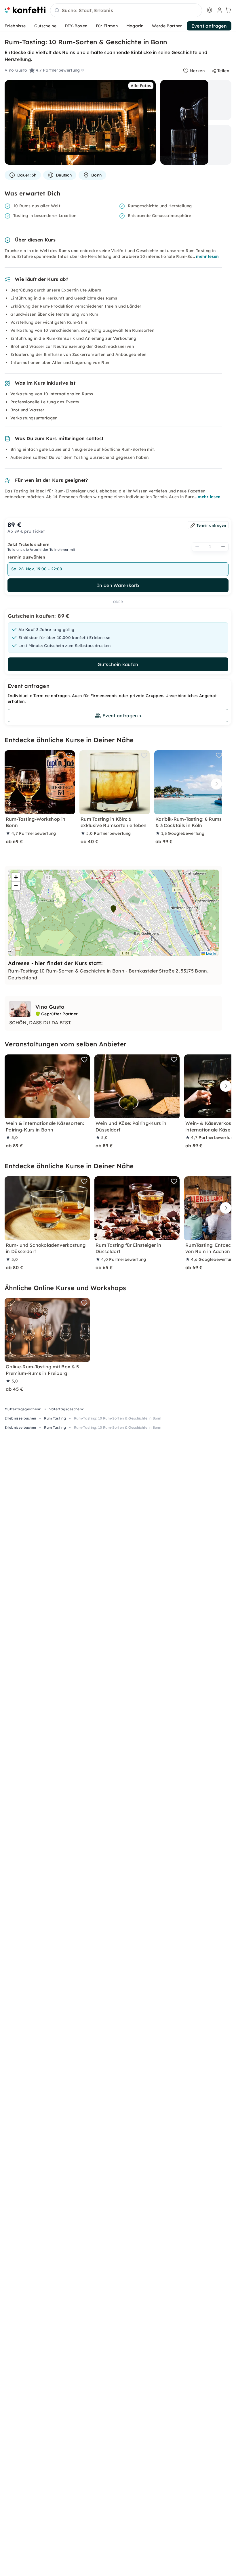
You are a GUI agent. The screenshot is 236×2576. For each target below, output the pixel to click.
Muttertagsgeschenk (23, 1409)
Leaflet (211, 953)
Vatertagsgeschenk (66, 1409)
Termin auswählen (26, 557)
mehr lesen (207, 256)
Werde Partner (167, 26)
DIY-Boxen (76, 26)
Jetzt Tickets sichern (29, 544)
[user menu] (219, 10)
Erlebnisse (15, 26)
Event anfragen (209, 26)
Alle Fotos (141, 86)
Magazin (135, 26)
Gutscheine (45, 26)
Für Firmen (107, 26)
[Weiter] (215, 784)
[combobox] (126, 11)
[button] (113, 909)
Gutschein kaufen (118, 664)
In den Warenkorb (118, 585)
